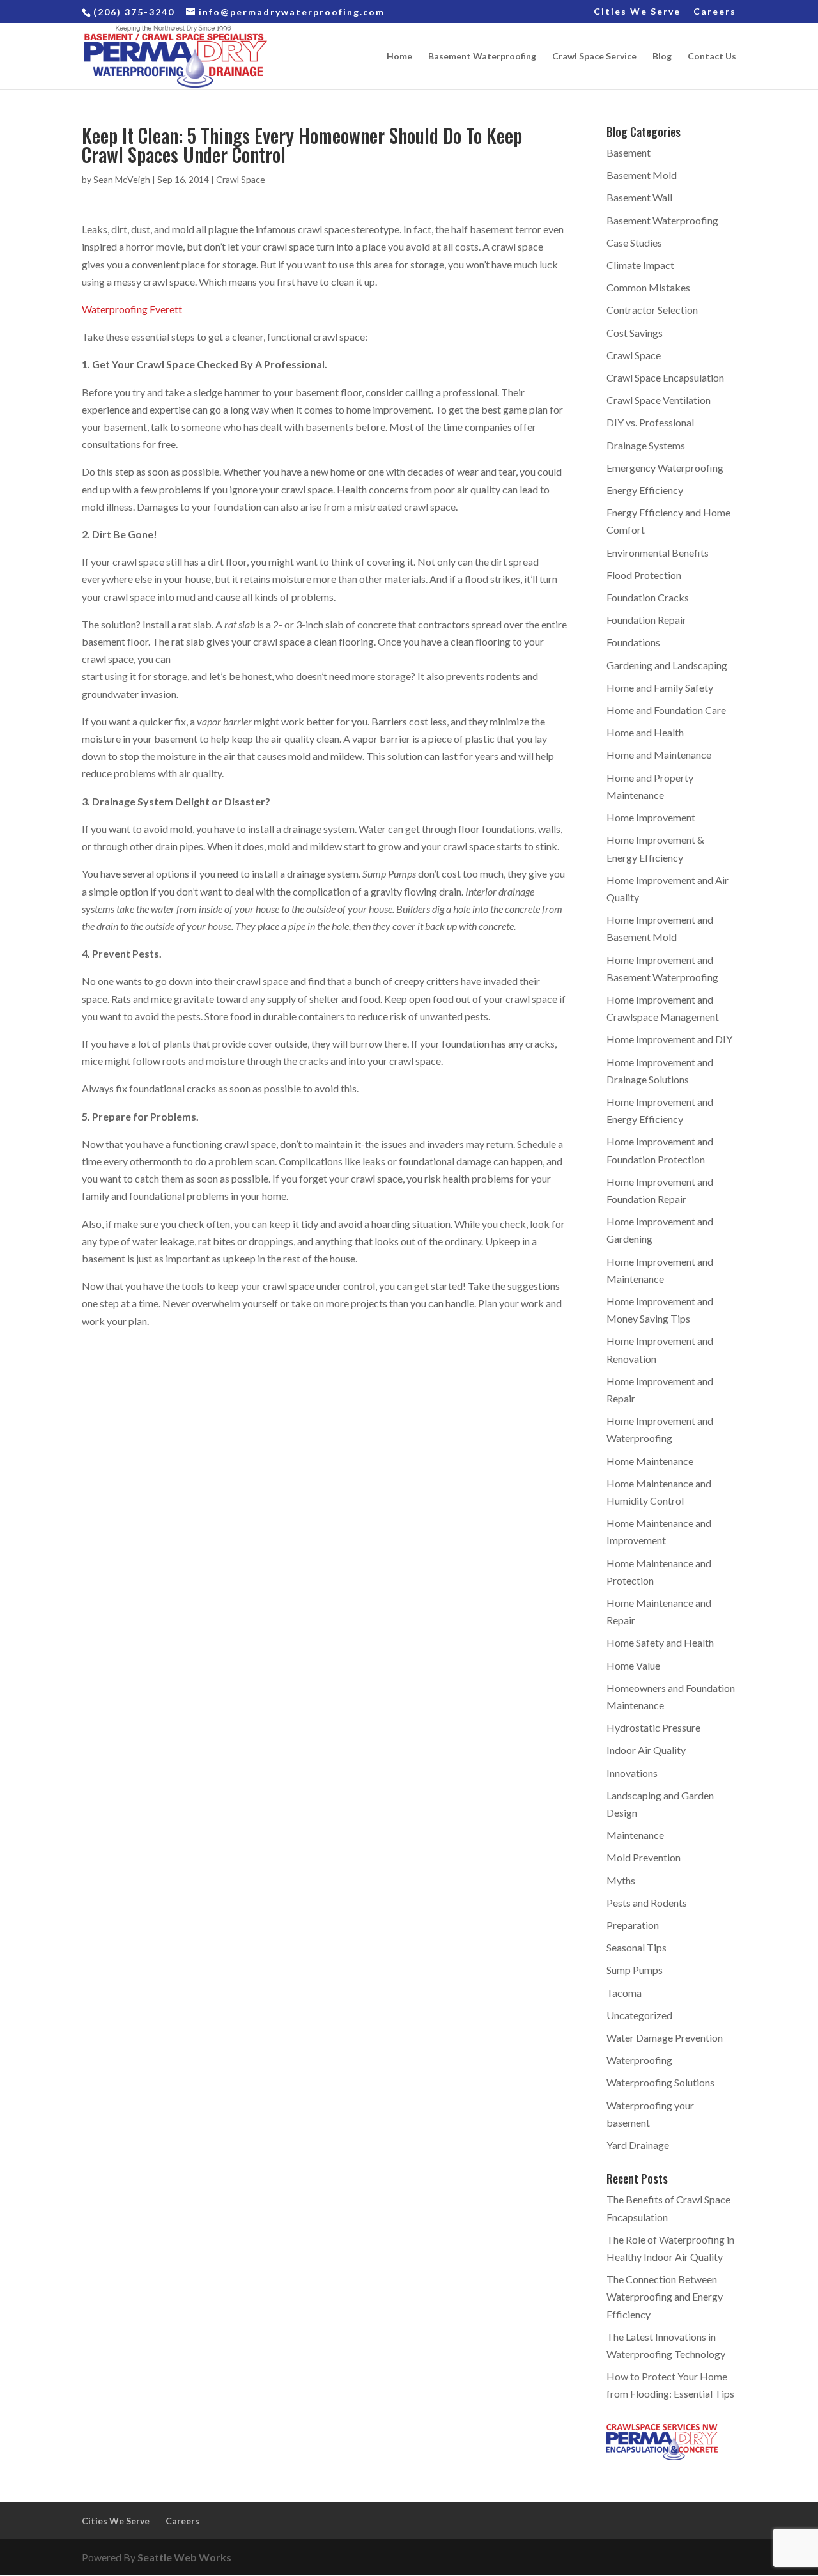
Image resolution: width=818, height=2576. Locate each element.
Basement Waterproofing (482, 57)
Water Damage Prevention (665, 2037)
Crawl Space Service (594, 57)
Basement (629, 152)
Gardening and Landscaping (667, 665)
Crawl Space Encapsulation (665, 377)
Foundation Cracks (648, 597)
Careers (715, 12)
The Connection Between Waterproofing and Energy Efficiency (665, 2296)
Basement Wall (639, 197)
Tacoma (624, 1993)
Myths (621, 1880)
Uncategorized (639, 2015)
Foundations (633, 642)
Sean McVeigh (122, 179)
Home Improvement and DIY (669, 1039)
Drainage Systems (646, 445)
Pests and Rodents (647, 1903)
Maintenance (635, 1835)
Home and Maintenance (659, 755)
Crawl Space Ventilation (659, 400)
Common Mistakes (648, 287)
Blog (662, 57)
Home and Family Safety (660, 687)
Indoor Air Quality (646, 1750)
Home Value (633, 1665)
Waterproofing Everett (132, 309)
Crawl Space (241, 179)
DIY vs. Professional (650, 422)
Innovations (632, 1773)
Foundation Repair (646, 620)
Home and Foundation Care (666, 710)
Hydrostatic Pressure (653, 1727)
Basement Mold (642, 175)
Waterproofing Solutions (660, 2082)
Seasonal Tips (637, 1947)
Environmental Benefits (658, 553)
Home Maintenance (650, 1461)
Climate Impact (640, 265)
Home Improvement (651, 817)
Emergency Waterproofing (665, 468)
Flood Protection (644, 575)
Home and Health (645, 732)
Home (399, 57)
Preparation (633, 1925)
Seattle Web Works (184, 2557)
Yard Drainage (638, 2145)
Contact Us (712, 57)
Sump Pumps (635, 1970)
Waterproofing (639, 2060)
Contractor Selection (652, 310)
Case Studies (634, 243)
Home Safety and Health (660, 1642)
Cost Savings (635, 333)
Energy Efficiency (645, 490)
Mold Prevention (644, 1857)
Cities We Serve (637, 12)
